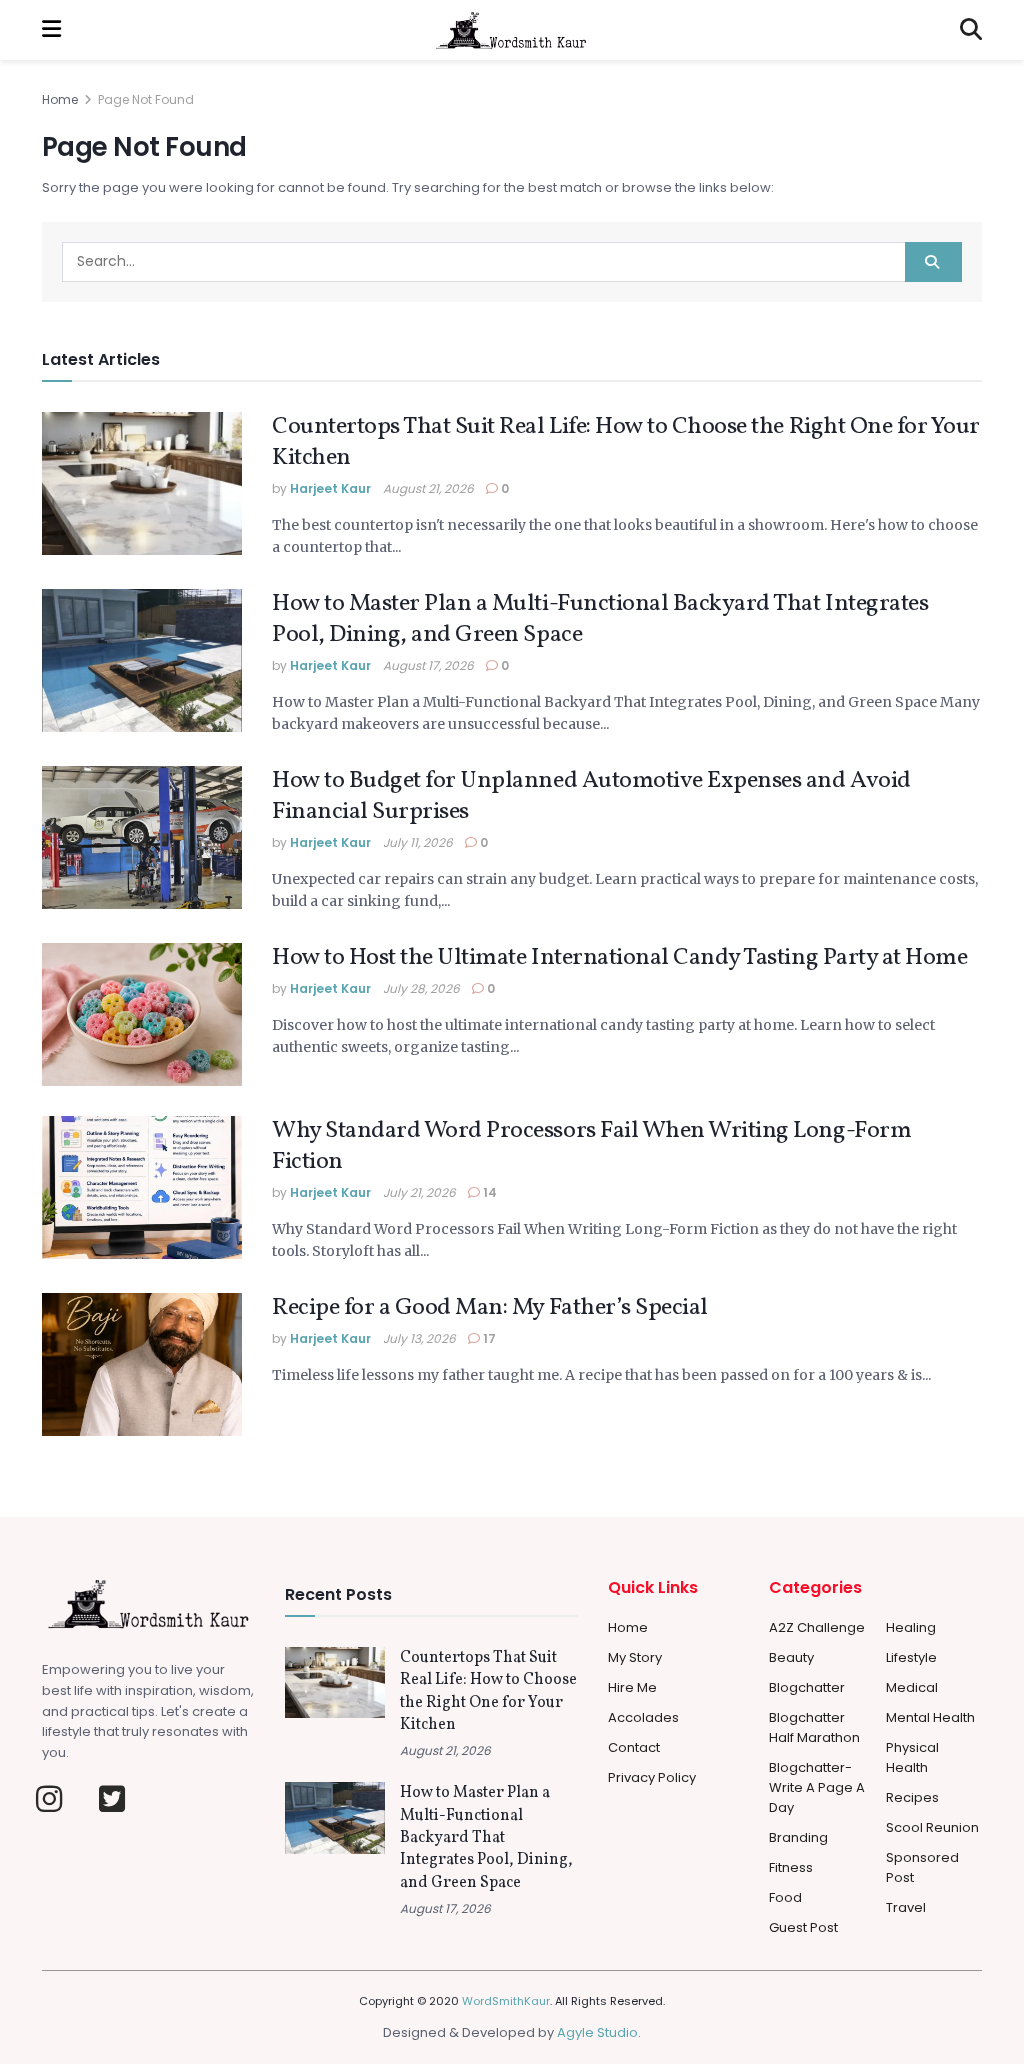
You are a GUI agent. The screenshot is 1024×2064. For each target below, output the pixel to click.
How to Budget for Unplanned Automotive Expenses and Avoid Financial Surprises (591, 796)
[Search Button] (971, 30)
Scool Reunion (932, 1827)
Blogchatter (807, 1687)
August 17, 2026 (428, 665)
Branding (798, 1837)
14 (488, 1192)
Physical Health (912, 1757)
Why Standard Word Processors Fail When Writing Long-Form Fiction (591, 1146)
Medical (912, 1687)
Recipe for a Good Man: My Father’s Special (490, 1308)
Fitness (791, 1867)
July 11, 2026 (418, 842)
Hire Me (632, 1687)
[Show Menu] (51, 30)
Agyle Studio (597, 2032)
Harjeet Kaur (330, 488)
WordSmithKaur (506, 2001)
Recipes (912, 1797)
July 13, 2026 (419, 1338)
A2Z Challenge (817, 1627)
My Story (635, 1657)
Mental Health (930, 1717)
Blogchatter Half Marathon (814, 1727)
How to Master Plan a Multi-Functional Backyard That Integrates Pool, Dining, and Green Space (600, 619)
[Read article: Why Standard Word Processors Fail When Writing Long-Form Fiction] (142, 1187)
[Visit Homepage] (511, 30)
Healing (911, 1627)
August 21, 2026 (428, 488)
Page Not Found (146, 99)
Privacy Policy (652, 1777)
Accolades (643, 1717)
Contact (634, 1747)
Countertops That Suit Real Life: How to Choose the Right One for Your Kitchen (626, 442)
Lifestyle (911, 1657)
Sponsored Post (922, 1867)
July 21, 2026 (419, 1192)
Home (60, 99)
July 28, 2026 (421, 988)
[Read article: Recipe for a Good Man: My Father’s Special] (142, 1364)
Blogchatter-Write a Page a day (817, 1787)
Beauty (791, 1657)
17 (488, 1338)
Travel (906, 1907)
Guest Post (803, 1927)
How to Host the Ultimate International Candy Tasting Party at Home (619, 958)
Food (785, 1897)
